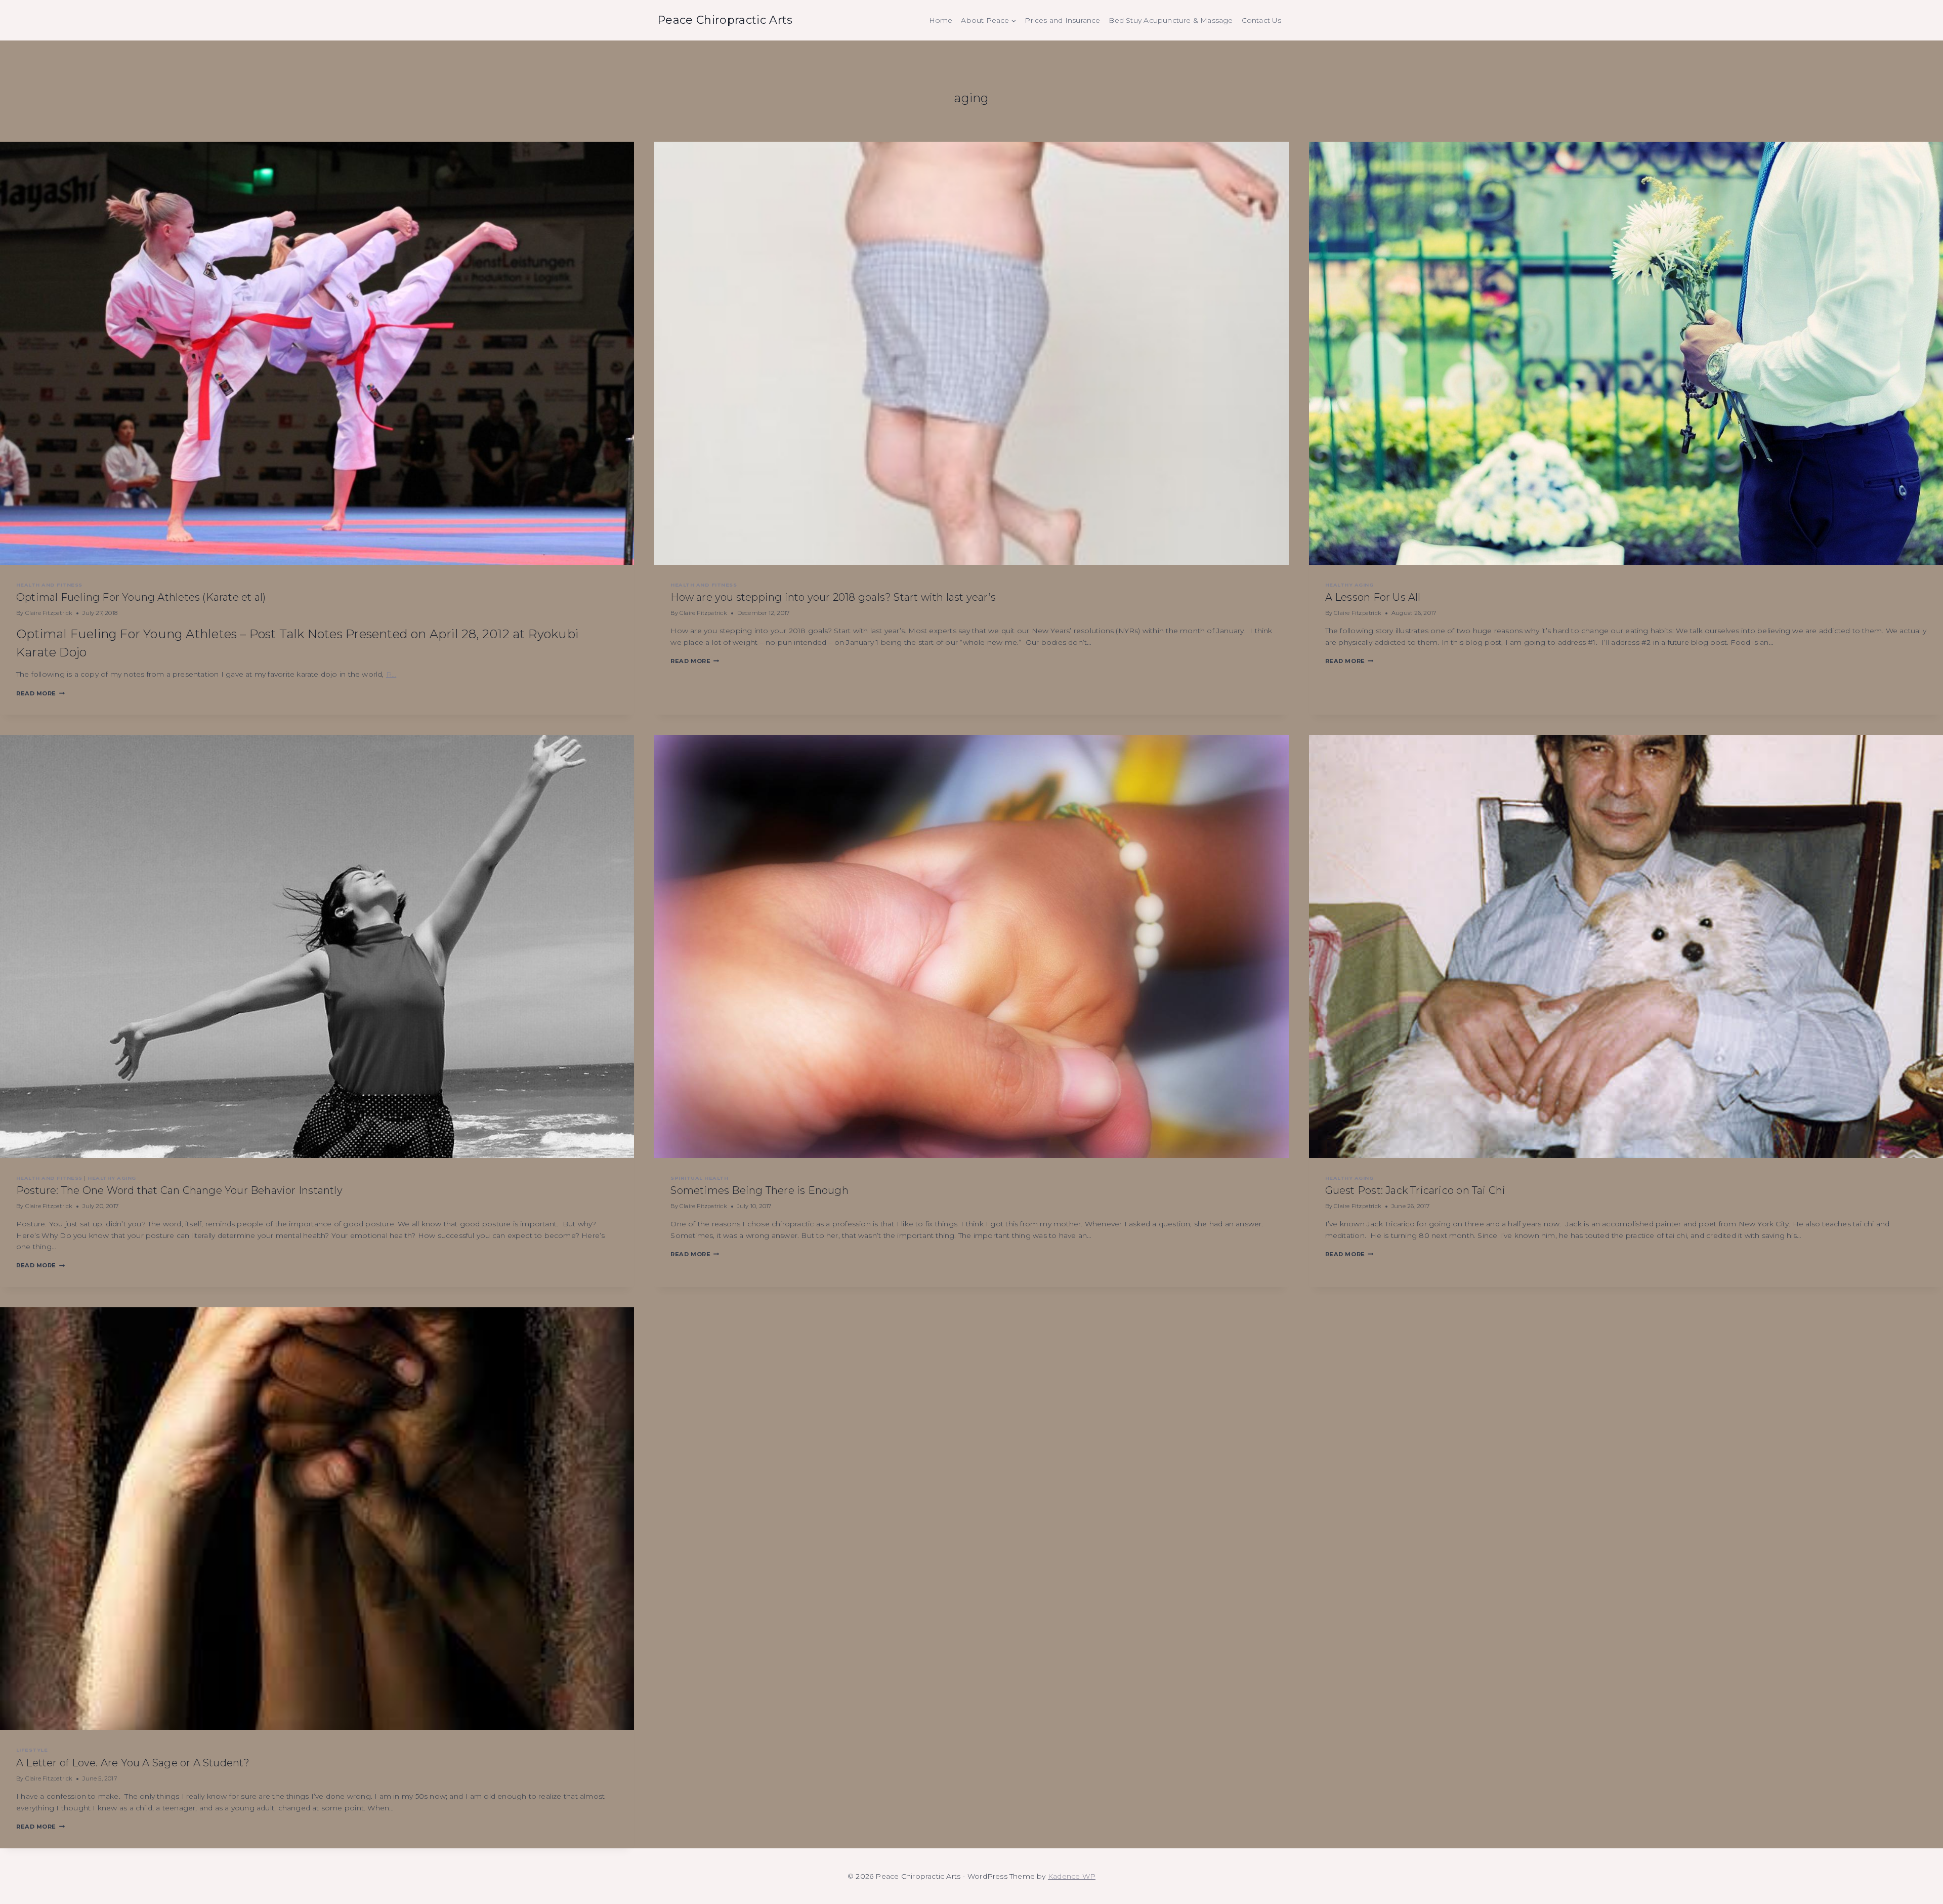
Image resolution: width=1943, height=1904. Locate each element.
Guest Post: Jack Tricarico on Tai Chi (1416, 1190)
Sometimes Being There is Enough (759, 1190)
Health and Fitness (49, 585)
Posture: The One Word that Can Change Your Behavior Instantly (179, 1190)
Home (941, 20)
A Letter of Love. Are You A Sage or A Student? (133, 1763)
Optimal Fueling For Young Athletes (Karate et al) (141, 597)
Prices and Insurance (1062, 20)
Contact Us (1262, 20)
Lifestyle (32, 1750)
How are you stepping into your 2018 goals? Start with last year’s (833, 597)
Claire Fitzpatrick (49, 613)
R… (391, 674)
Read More (40, 693)
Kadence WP (1072, 1876)
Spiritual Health (699, 1178)
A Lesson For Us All (1373, 597)
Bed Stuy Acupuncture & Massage (1171, 20)
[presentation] (317, 353)
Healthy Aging (1349, 585)
